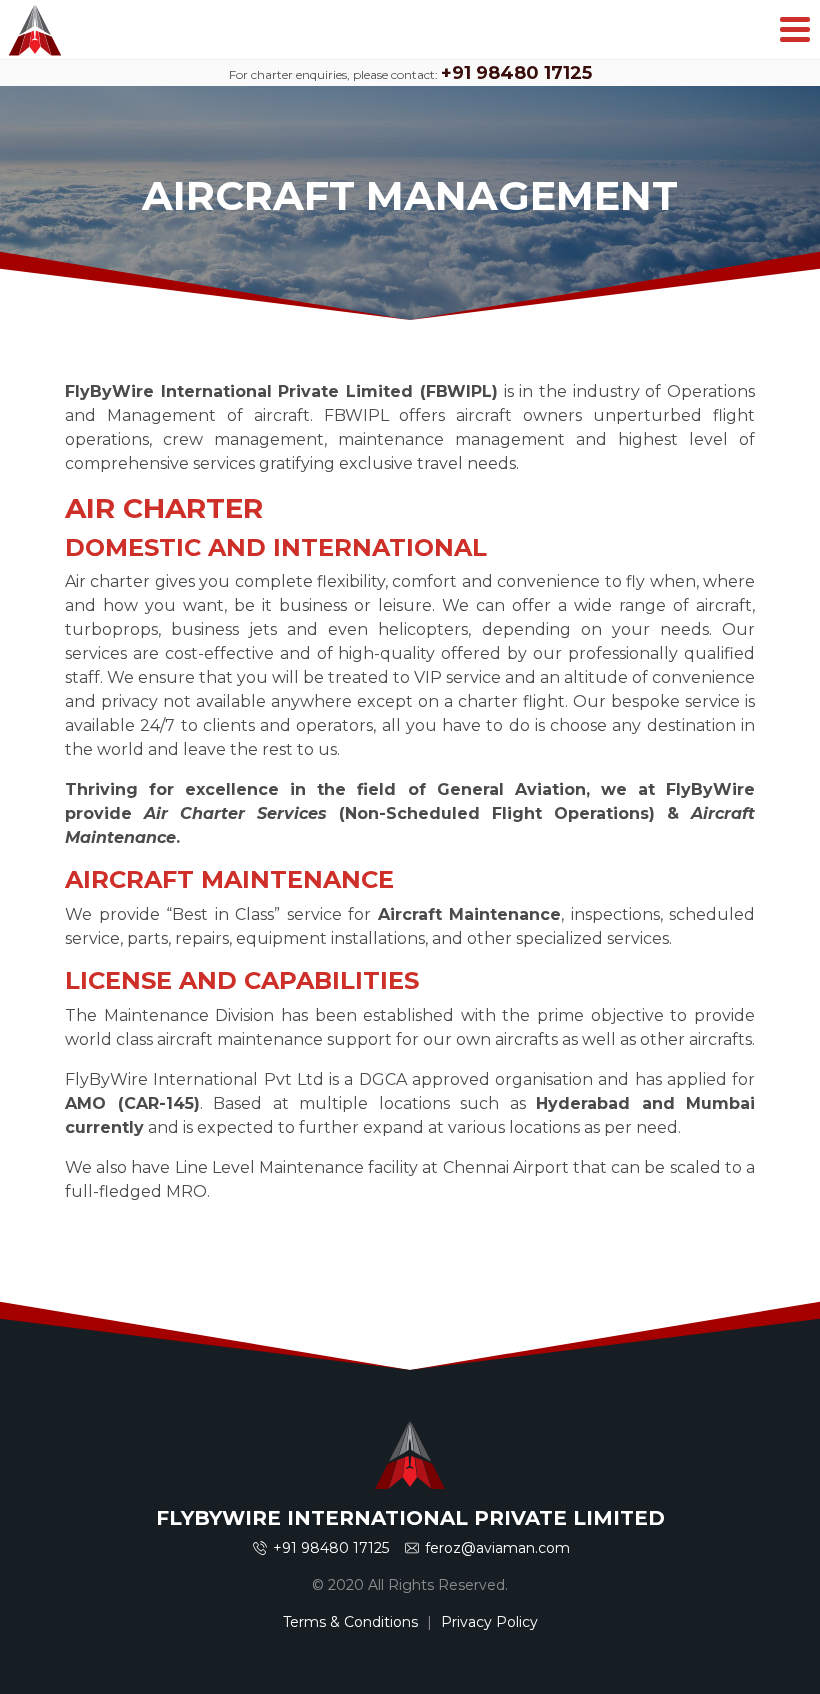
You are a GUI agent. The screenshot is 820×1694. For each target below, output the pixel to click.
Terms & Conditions (350, 1622)
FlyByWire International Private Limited (35, 30)
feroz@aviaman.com (497, 1548)
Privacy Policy (489, 1622)
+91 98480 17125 (516, 73)
